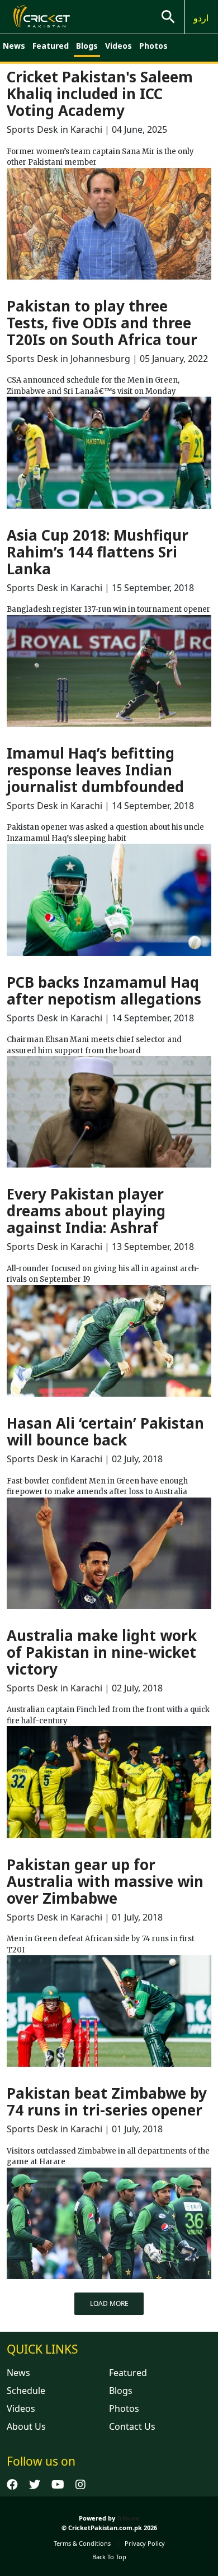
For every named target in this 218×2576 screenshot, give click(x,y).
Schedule (26, 2391)
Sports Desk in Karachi (54, 129)
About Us (26, 2426)
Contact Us (132, 2426)
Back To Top (109, 2557)
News (14, 46)
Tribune (128, 2518)
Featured (51, 46)
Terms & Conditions (82, 2543)
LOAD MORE (109, 2303)
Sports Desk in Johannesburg (68, 359)
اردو (201, 18)
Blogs (87, 46)
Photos (153, 46)
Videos (119, 46)
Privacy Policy (145, 2543)
